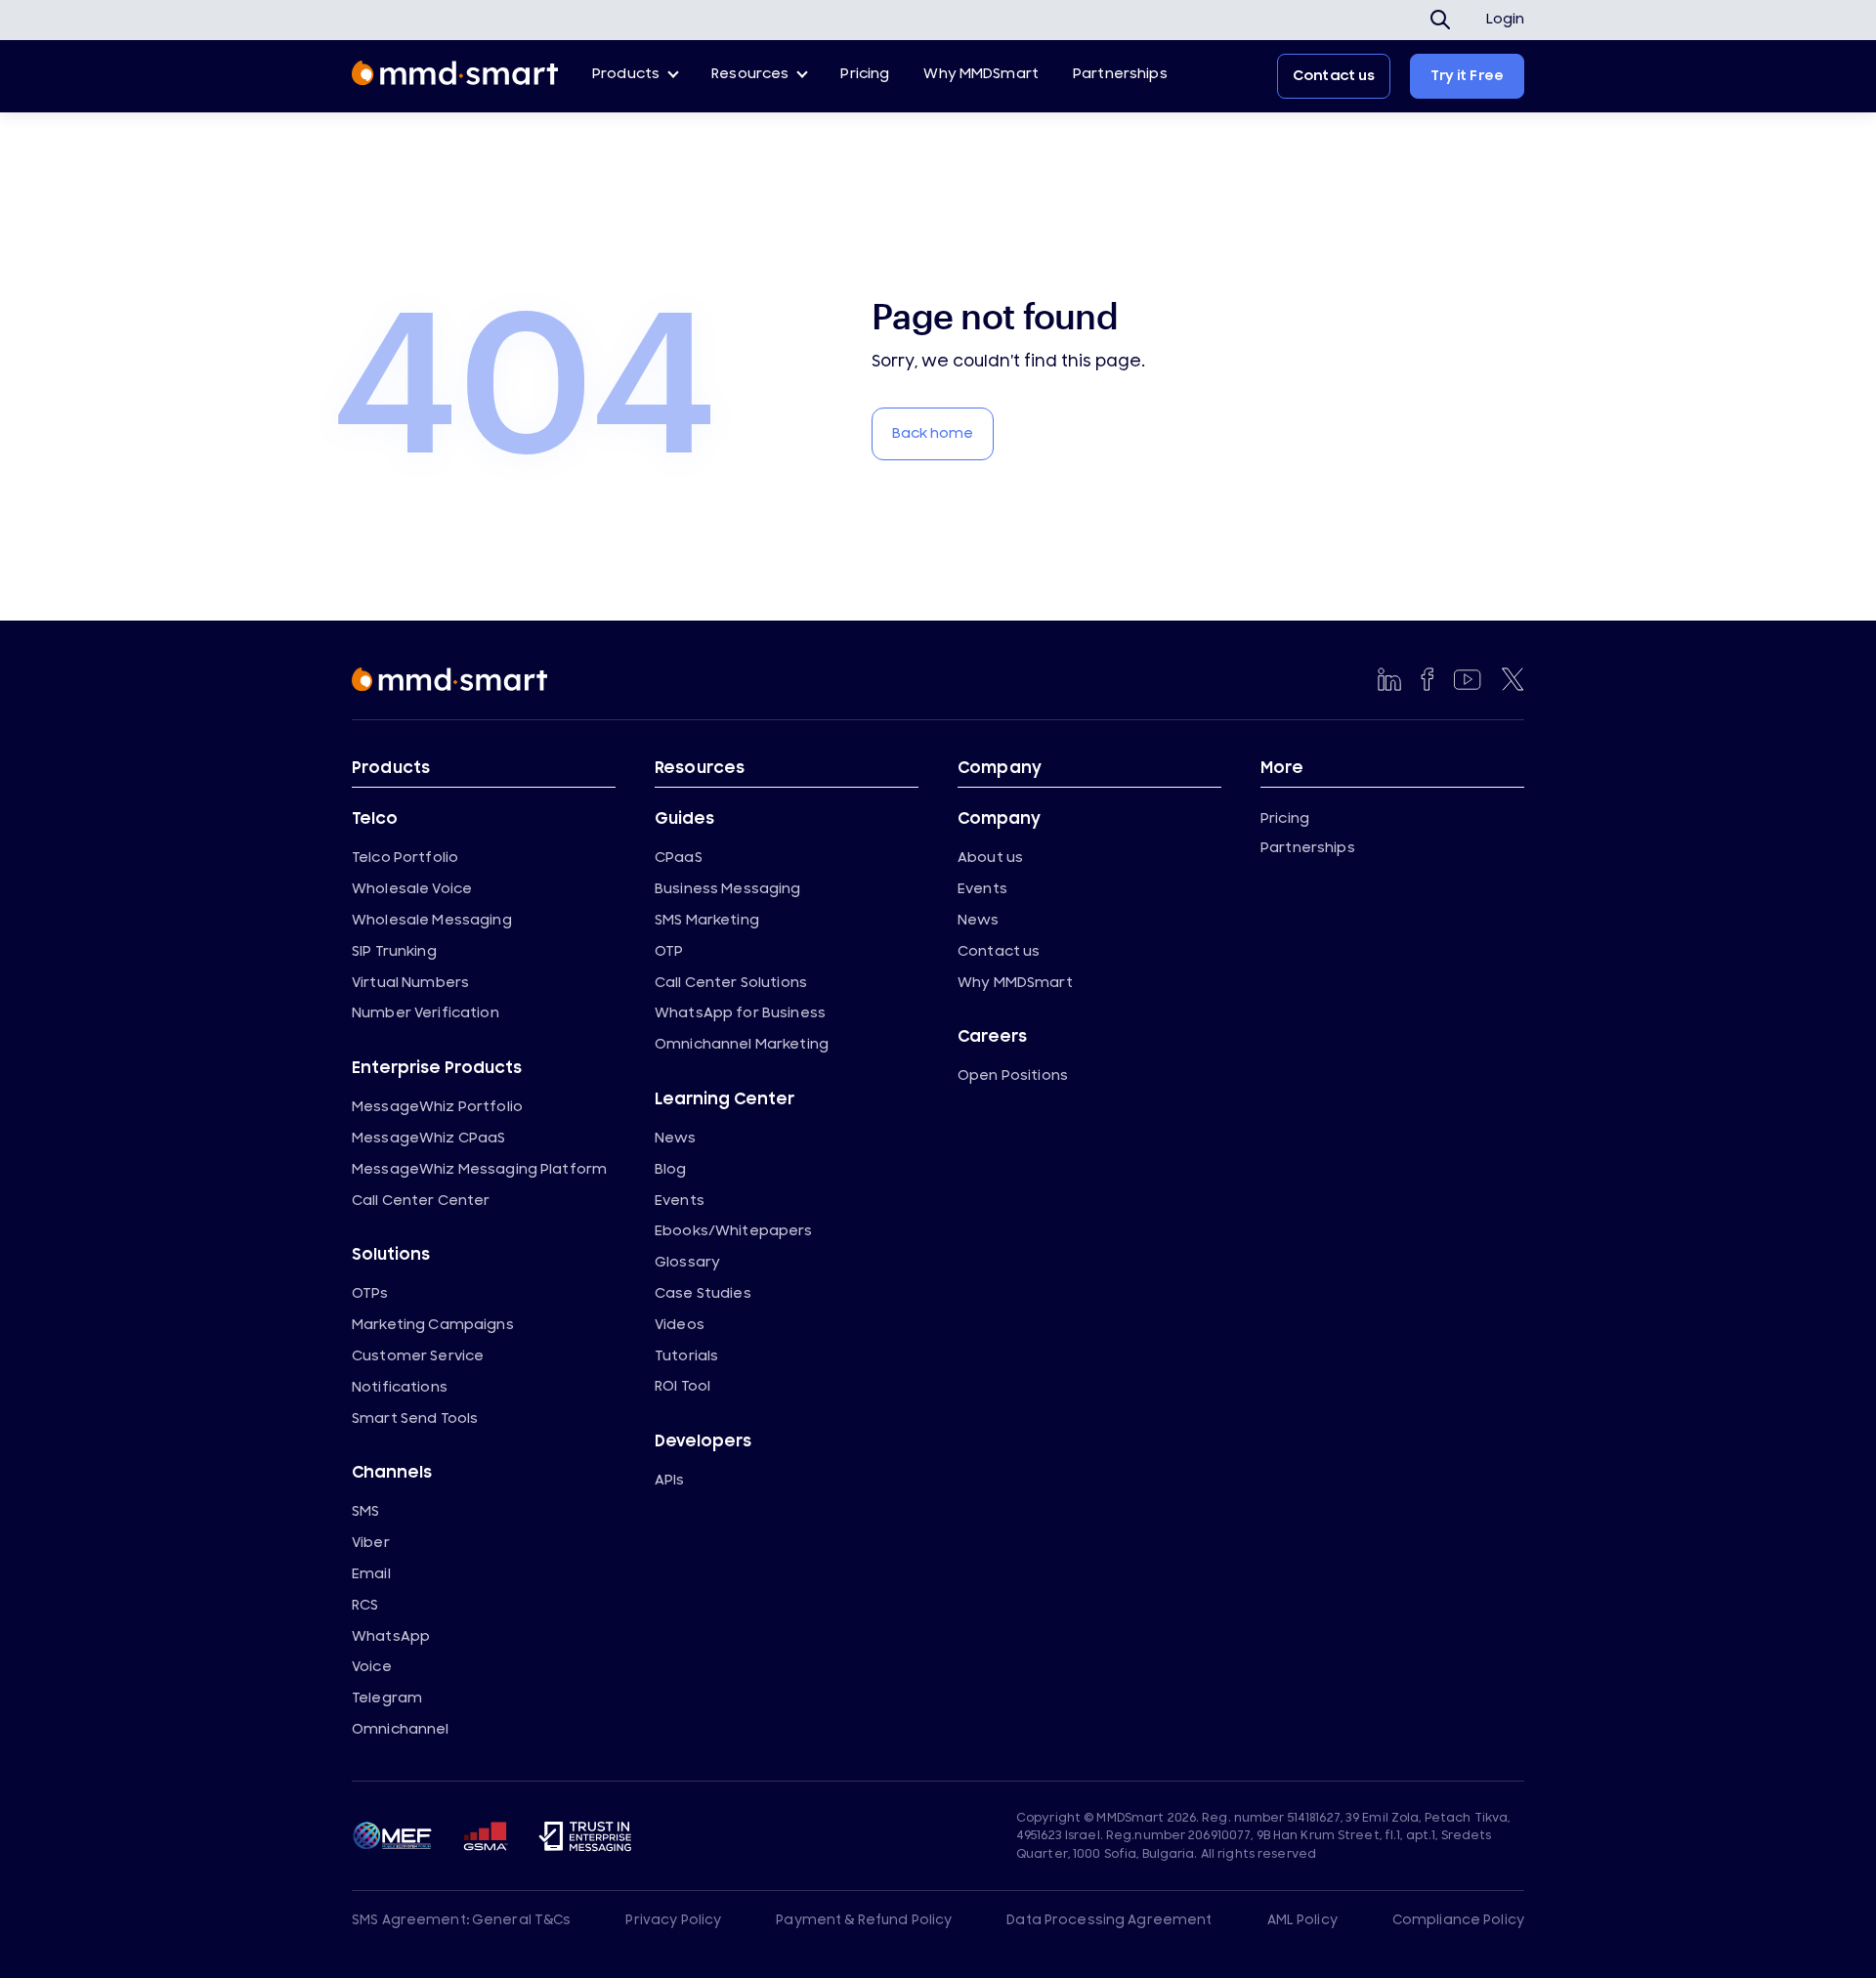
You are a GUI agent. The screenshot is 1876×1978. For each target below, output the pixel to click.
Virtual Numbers (410, 983)
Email (371, 1574)
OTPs (370, 1293)
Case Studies (703, 1293)
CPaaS (679, 858)
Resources (750, 74)
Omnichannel (401, 1729)
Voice (372, 1667)
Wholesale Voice (412, 889)
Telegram (387, 1698)
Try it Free (1467, 76)
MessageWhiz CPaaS (428, 1138)
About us (990, 858)
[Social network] (1389, 679)
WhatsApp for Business (740, 1013)
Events (680, 1201)
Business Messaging (728, 889)
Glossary (687, 1262)
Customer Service (418, 1356)
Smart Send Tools (415, 1419)
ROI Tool (682, 1386)
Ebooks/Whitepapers (734, 1231)
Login (1505, 20)
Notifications (400, 1387)
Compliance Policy (1458, 1920)
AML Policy (1302, 1920)
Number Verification (426, 1013)
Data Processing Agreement (1109, 1920)
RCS (365, 1605)
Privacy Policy (673, 1920)
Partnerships (1120, 74)
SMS (365, 1511)
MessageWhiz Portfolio (437, 1107)
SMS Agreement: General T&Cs (462, 1920)
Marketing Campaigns (433, 1325)
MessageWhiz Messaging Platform (479, 1169)
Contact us (1334, 76)
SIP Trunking (394, 951)
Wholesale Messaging (432, 920)
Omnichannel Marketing (742, 1044)
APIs (670, 1480)
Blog (671, 1169)
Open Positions (1013, 1075)
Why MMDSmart (981, 74)
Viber (371, 1543)
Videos (680, 1325)
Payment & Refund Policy (864, 1920)
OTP (669, 951)
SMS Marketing (707, 920)
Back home (933, 433)
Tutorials (686, 1356)
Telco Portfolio (405, 858)
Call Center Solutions (731, 983)
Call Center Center (421, 1201)
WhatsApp (391, 1636)
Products (626, 74)
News (676, 1138)
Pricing (865, 74)
